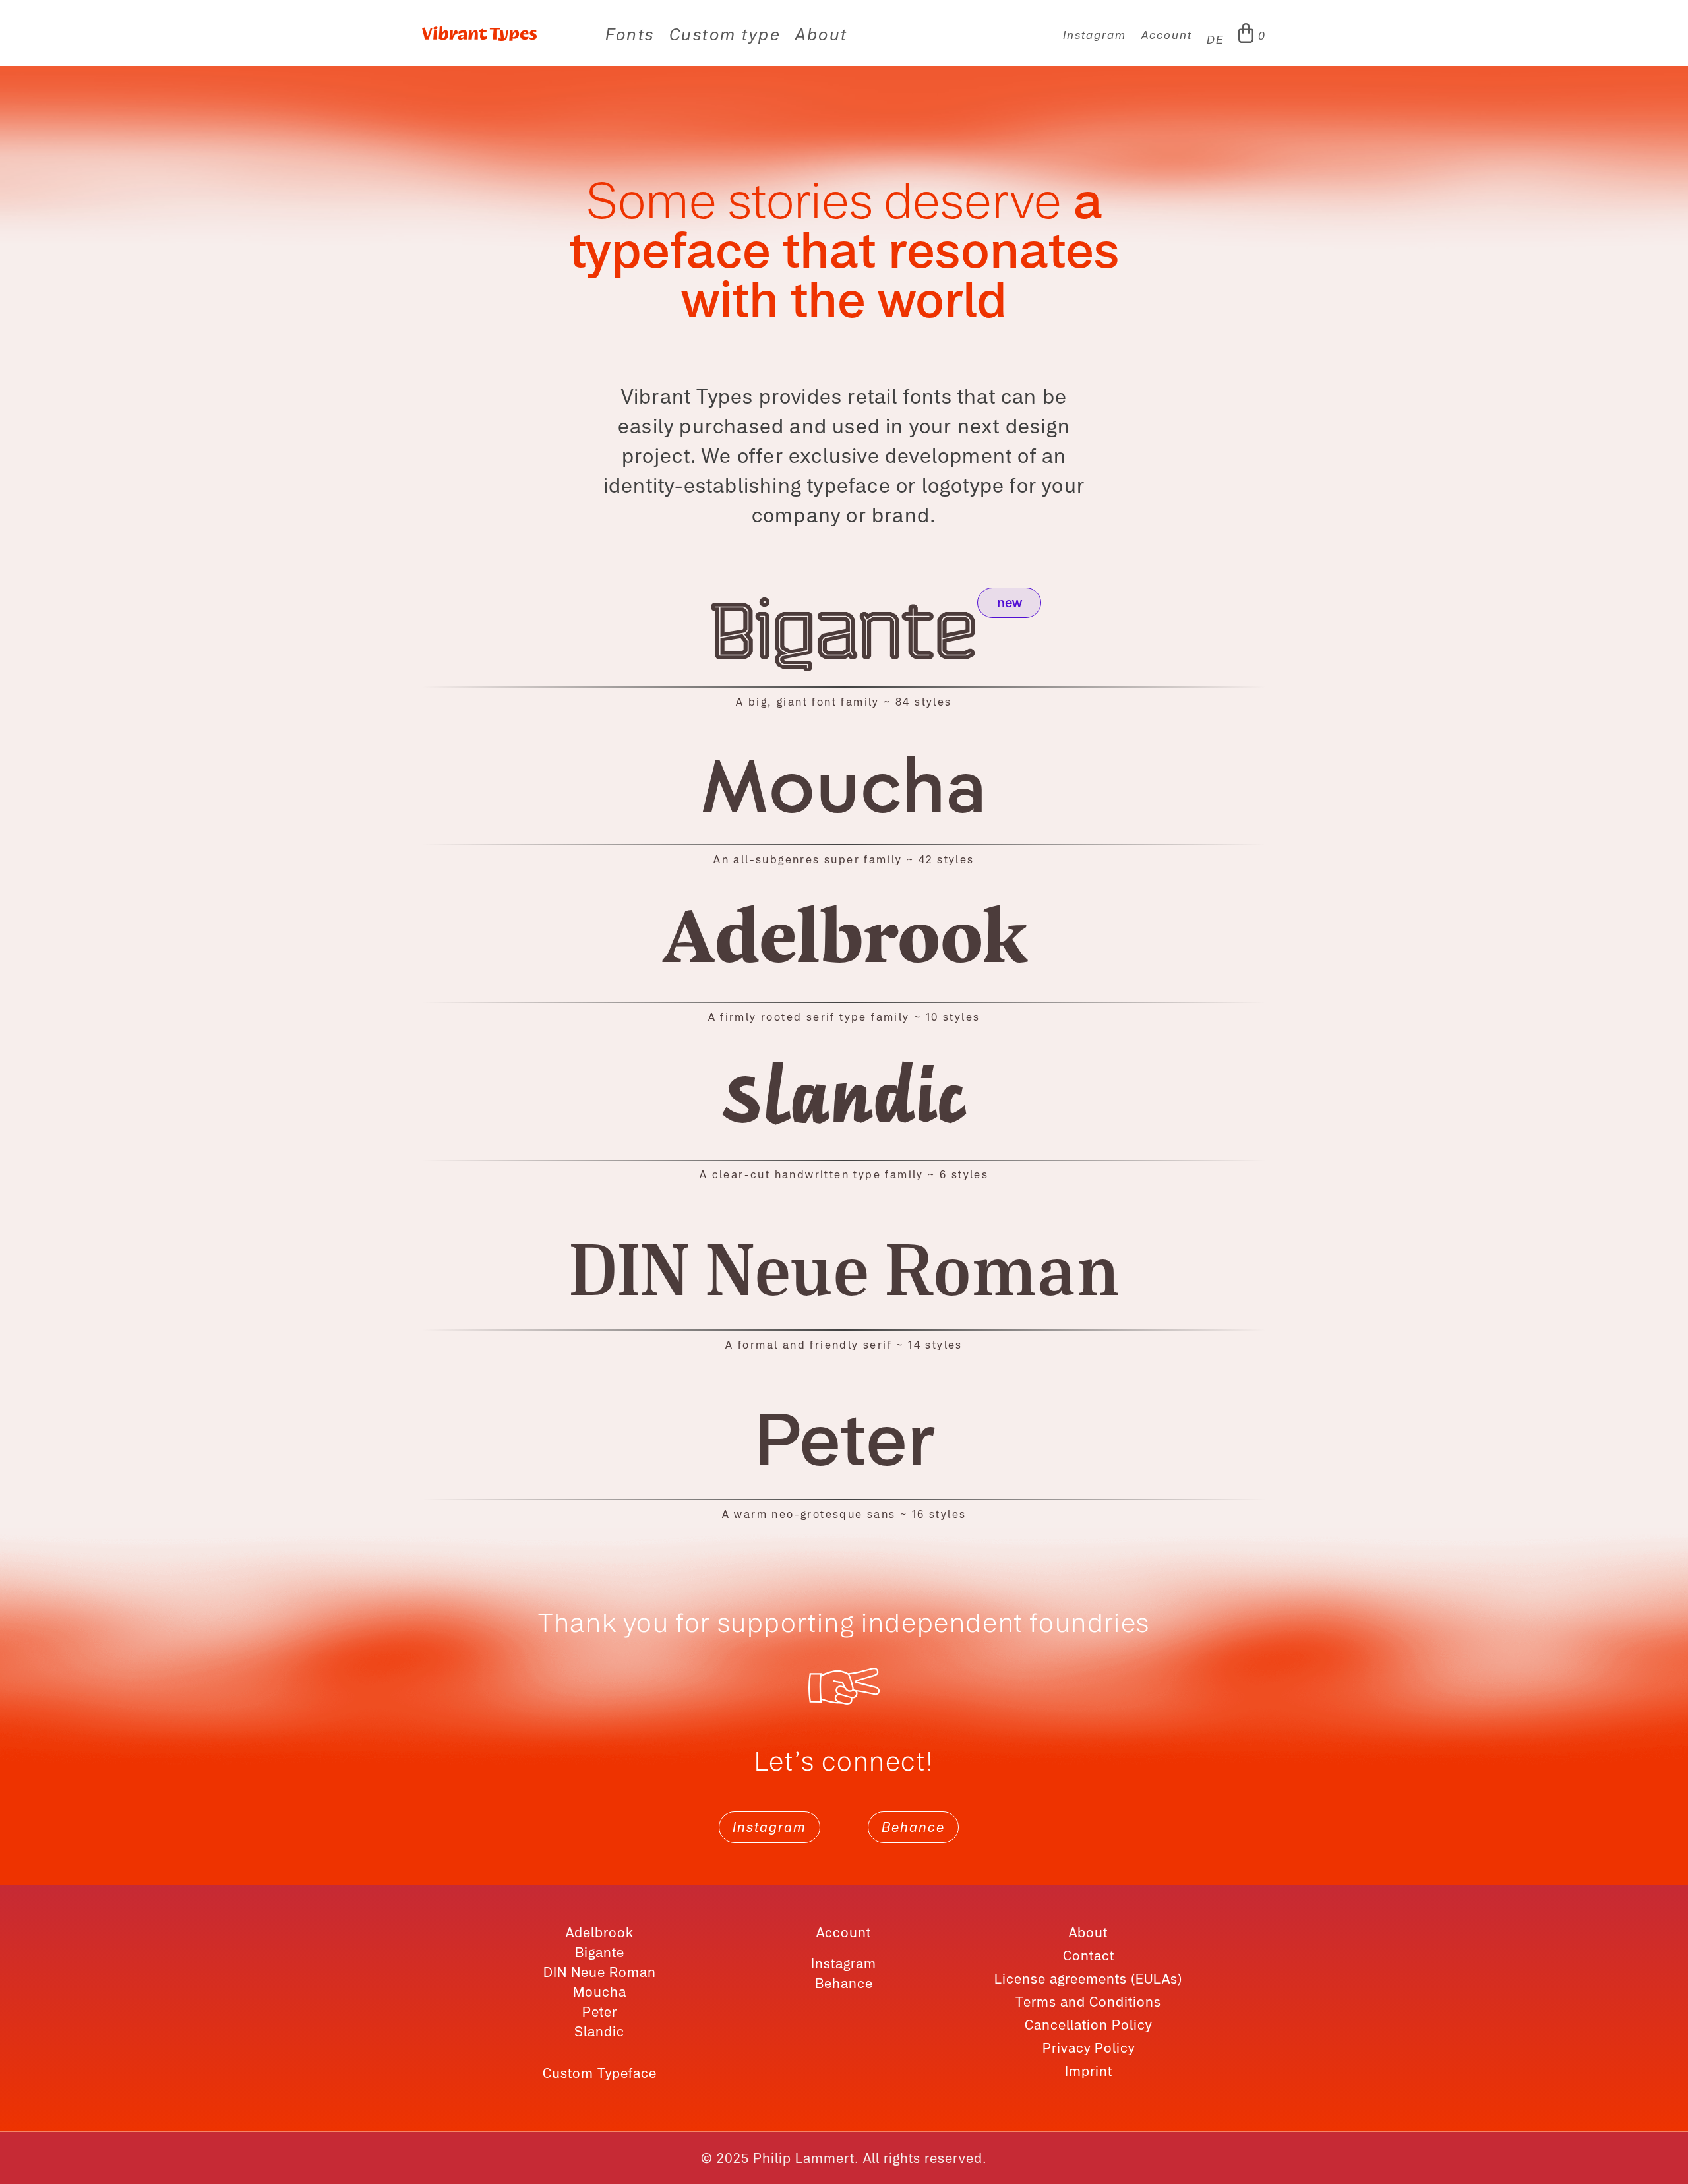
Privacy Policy (1089, 2048)
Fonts (630, 37)
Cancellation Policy (1088, 2025)
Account (1167, 36)
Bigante (600, 1952)
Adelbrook (600, 1932)
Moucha (600, 1992)
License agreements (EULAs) (1088, 1979)
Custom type (725, 37)
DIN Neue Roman (600, 1972)
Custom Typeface (600, 2073)
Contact (1089, 1956)
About (822, 37)
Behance (913, 1827)
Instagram (1095, 36)
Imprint (1089, 2071)
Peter (600, 2012)
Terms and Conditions (1088, 2002)
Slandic (599, 2031)
